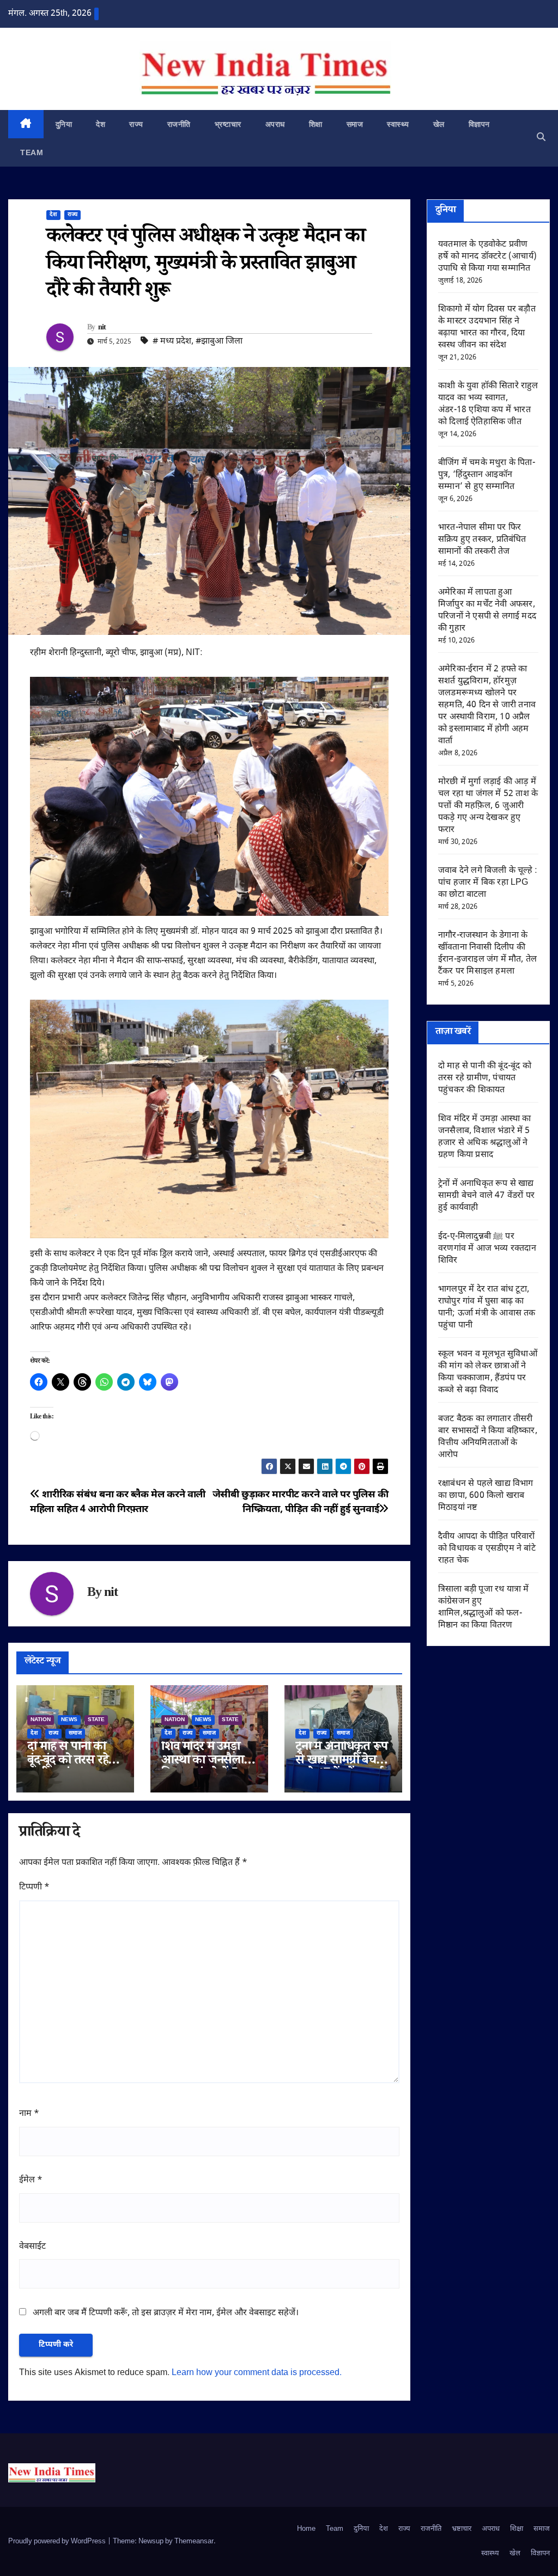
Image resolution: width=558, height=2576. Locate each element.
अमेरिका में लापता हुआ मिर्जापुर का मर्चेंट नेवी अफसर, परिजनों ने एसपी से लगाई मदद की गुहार (487, 611)
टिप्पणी (34, 1887)
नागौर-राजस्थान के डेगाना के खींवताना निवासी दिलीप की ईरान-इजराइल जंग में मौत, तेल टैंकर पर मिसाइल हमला (487, 954)
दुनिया (64, 124)
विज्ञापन (479, 124)
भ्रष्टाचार (228, 124)
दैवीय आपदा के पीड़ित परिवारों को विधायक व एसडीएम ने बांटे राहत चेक (487, 1549)
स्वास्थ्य (398, 124)
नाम (29, 2114)
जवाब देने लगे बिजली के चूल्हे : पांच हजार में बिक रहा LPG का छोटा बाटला (488, 883)
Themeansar (194, 2541)
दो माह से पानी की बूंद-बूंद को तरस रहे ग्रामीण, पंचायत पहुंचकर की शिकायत (485, 1078)
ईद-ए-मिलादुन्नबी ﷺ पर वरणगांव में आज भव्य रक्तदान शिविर (487, 1249)
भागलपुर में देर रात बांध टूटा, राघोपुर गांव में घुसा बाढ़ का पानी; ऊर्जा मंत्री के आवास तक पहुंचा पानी (487, 1308)
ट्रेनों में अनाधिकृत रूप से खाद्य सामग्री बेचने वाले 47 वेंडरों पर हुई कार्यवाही (486, 1196)
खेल (439, 124)
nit (102, 328)
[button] (541, 138)
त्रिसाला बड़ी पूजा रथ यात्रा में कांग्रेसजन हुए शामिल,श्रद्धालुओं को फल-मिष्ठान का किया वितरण (483, 1608)
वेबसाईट (32, 2247)
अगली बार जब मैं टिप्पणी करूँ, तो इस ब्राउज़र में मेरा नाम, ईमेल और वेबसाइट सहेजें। (166, 2313)
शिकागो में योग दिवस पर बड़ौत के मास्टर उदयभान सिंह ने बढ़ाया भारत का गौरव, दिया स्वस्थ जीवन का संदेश (487, 328)
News (69, 1720)
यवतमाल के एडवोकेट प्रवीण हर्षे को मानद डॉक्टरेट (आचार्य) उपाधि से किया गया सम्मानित (487, 257)
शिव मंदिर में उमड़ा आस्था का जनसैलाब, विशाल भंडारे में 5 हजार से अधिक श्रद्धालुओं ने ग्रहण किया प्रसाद (484, 1137)
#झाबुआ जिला (219, 342)
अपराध (275, 124)
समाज (355, 124)
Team (32, 152)
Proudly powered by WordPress (58, 2541)
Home (306, 2529)
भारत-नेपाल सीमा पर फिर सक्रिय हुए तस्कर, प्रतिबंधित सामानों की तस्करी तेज (482, 540)
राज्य (136, 124)
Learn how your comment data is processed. (257, 2373)
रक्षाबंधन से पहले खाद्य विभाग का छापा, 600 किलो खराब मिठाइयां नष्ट (486, 1496)
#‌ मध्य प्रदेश (172, 342)
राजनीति (179, 124)
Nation (41, 1720)
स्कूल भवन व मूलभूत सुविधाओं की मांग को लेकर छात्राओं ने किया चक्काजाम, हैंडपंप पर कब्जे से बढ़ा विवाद (488, 1372)
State (96, 1720)
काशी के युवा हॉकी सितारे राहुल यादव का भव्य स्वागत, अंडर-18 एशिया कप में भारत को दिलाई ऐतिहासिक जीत (488, 404)
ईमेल (31, 2180)
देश (101, 124)
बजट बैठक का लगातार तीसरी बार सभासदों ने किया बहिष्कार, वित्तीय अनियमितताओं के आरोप (488, 1437)
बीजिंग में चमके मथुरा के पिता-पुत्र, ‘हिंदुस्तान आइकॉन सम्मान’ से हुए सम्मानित (487, 475)
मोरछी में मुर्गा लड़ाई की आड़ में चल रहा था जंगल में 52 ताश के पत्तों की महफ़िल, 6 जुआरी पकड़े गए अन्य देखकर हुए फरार (488, 806)
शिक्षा (316, 124)
